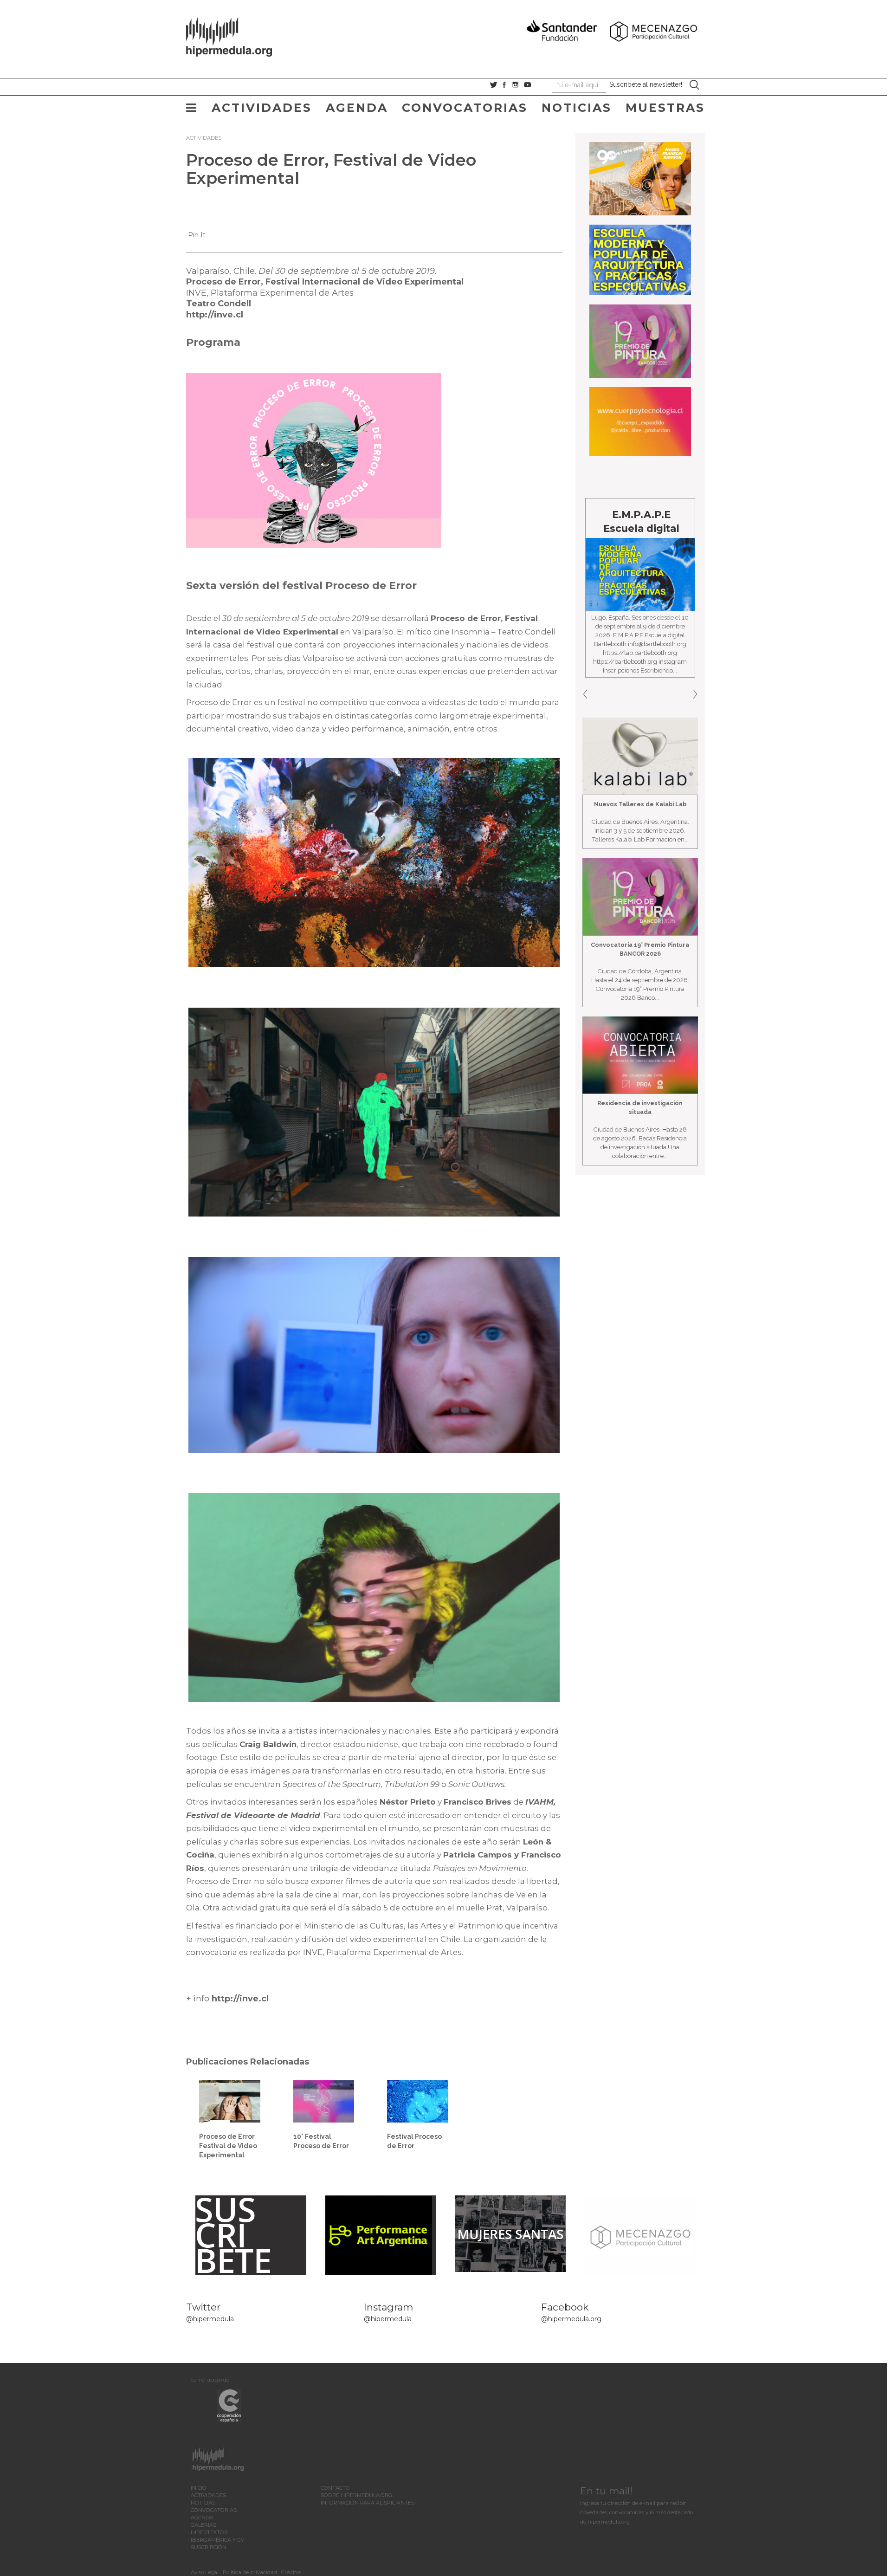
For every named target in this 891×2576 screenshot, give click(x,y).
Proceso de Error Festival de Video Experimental (228, 2146)
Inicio (199, 2488)
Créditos (291, 2572)
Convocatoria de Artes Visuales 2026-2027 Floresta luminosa (641, 542)
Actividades (262, 108)
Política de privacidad (250, 2572)
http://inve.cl (215, 315)
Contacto (335, 2488)
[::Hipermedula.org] (239, 35)
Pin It (197, 235)
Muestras (665, 108)
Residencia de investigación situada (640, 1107)
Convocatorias (465, 108)
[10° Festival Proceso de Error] (324, 2101)
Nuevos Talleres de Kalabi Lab (640, 804)
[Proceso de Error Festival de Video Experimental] (230, 2101)
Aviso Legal (205, 2572)
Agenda (357, 108)
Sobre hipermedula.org (356, 2495)
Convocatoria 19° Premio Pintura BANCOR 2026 (640, 949)
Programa (213, 342)
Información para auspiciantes (368, 2503)
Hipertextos (209, 2532)
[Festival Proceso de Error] (418, 2101)
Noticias (577, 108)
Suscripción (209, 2547)
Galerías (203, 2525)
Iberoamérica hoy (217, 2540)
